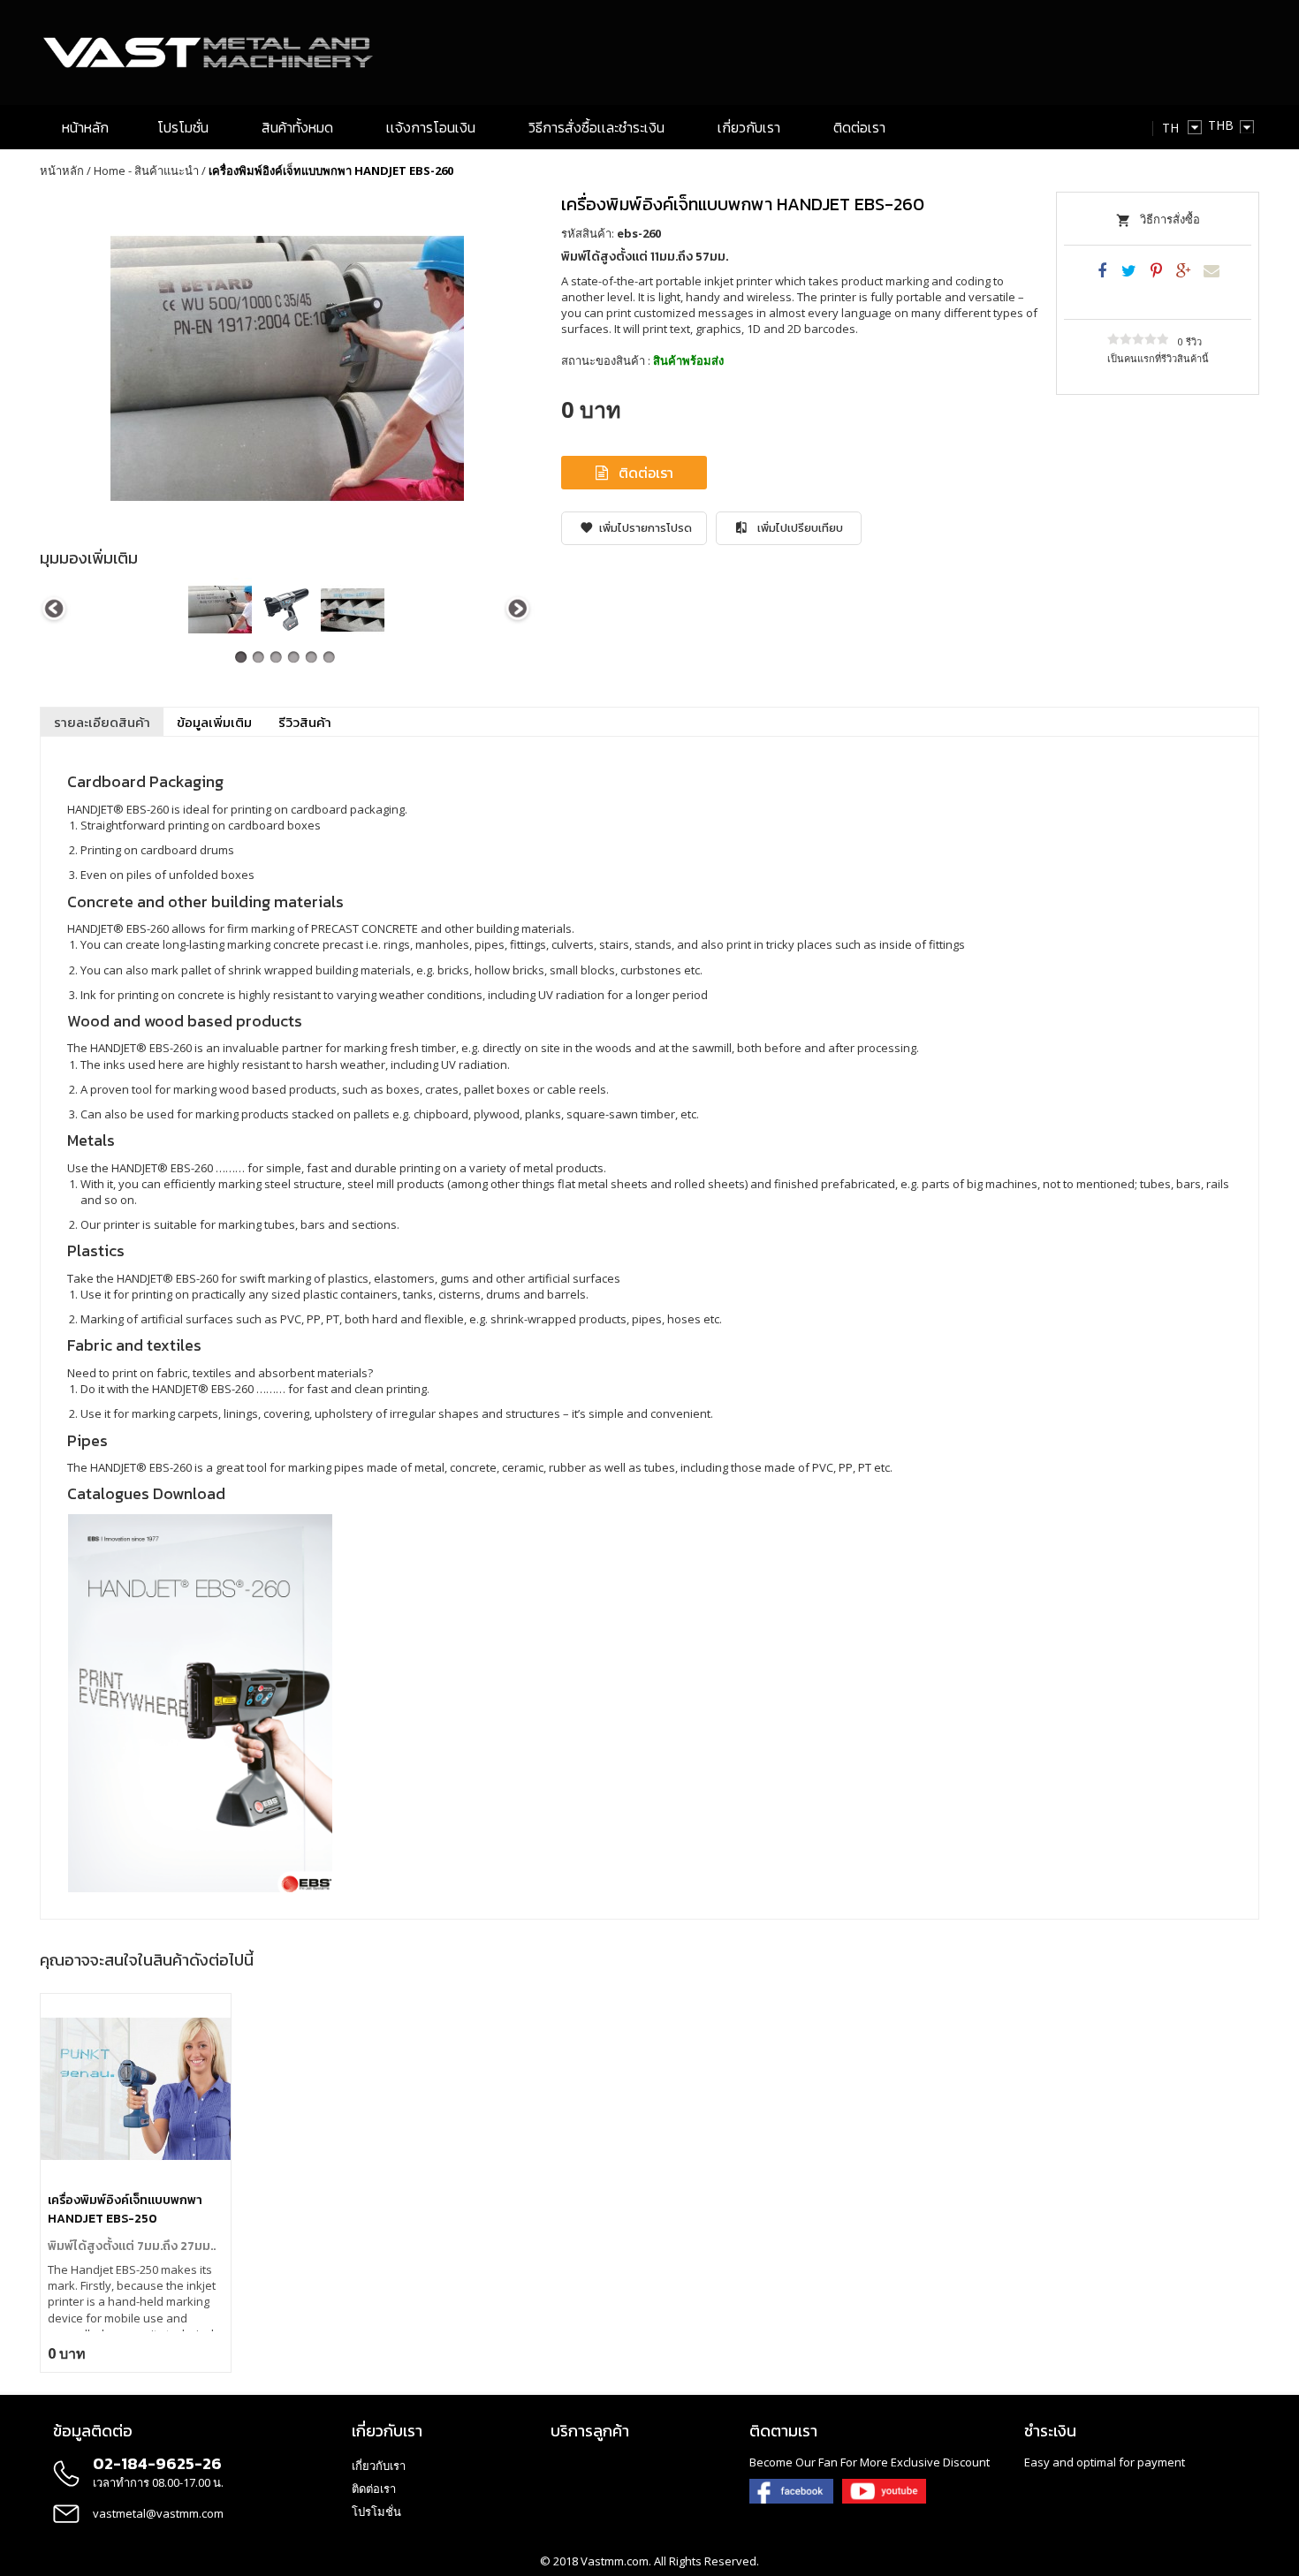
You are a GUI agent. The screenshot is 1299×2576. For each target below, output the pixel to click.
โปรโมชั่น (376, 2512)
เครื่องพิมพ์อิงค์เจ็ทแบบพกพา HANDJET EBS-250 (125, 2209)
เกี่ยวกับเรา (379, 2466)
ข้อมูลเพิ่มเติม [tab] (214, 722)
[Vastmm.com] (210, 53)
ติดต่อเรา (646, 473)
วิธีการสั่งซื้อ (1170, 219)
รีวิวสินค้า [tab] (305, 722)
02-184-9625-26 (157, 2463)
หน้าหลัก (62, 170)
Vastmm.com (615, 2561)
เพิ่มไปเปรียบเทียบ (800, 528)
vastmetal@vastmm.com (158, 2513)
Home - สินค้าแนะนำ (146, 170)
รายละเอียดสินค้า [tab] (102, 722)
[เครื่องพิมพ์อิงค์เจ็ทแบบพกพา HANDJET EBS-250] (136, 2089)
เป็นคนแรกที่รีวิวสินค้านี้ (1158, 358)
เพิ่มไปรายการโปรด (646, 528)
